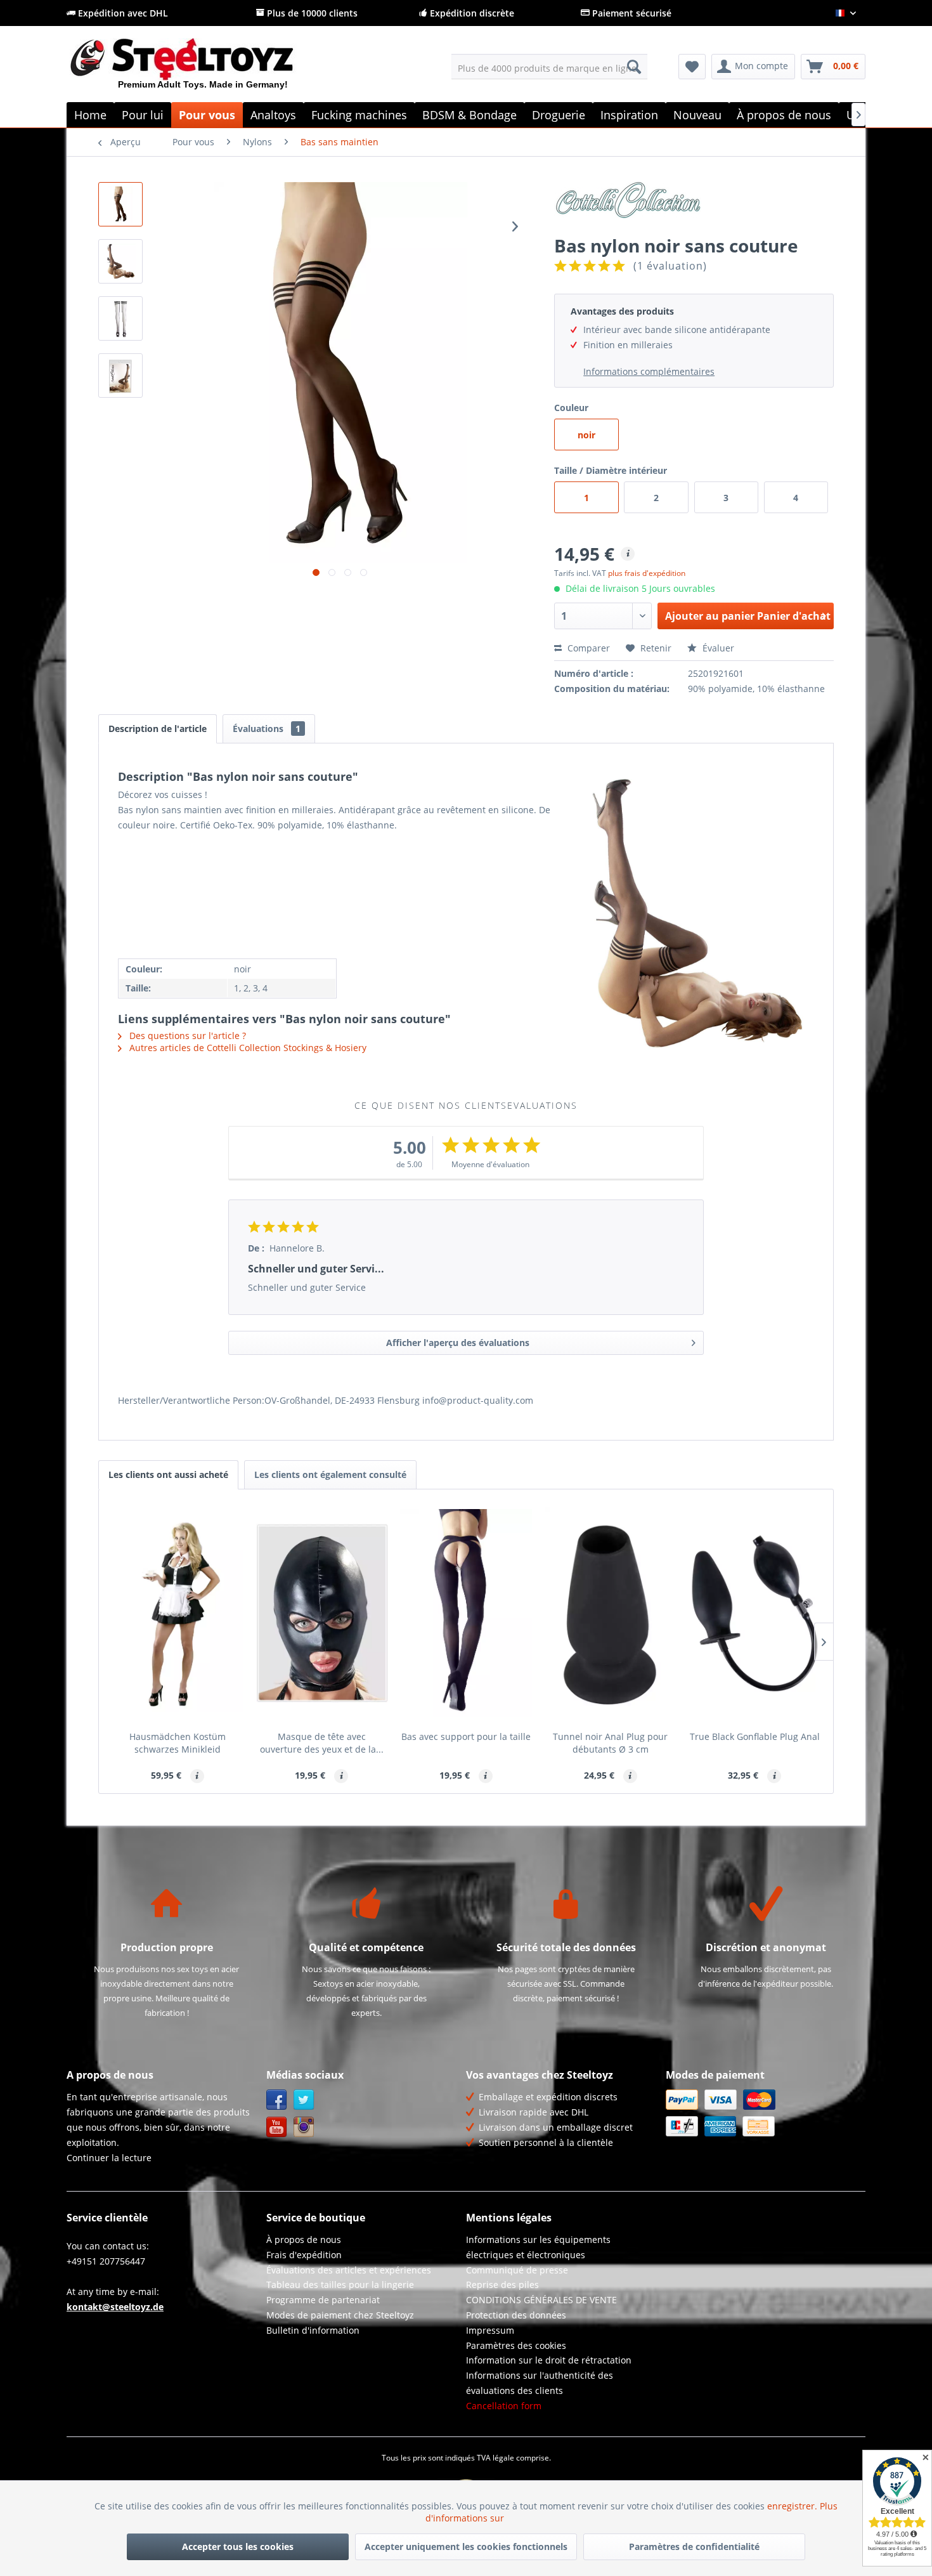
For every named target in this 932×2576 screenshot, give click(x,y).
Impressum (490, 2330)
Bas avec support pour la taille (466, 1736)
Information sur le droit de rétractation (549, 2360)
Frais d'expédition (304, 2255)
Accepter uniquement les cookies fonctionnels (466, 2547)
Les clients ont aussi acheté (168, 1474)
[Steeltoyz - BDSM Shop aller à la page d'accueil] (203, 69)
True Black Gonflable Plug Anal (755, 1736)
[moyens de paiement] (762, 2113)
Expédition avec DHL (122, 13)
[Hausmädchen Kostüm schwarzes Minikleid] (178, 1613)
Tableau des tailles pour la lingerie (340, 2285)
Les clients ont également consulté (330, 1474)
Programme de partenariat (323, 2300)
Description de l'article (158, 729)
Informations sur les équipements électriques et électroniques (538, 2247)
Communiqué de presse (517, 2270)
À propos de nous (304, 2239)
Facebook (277, 2100)
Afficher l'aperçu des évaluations (458, 1343)
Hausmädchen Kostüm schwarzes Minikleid (178, 1743)
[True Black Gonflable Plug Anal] (754, 1613)
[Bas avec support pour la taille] (466, 1613)
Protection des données (516, 2315)
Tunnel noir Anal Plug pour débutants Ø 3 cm (610, 1743)
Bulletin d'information (313, 2330)
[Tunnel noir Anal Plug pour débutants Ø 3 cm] (611, 1613)
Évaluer (717, 648)
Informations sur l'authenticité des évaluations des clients (540, 2383)
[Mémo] (692, 67)
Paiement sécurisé (631, 13)
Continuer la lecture (109, 2158)
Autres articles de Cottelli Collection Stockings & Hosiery (247, 1048)
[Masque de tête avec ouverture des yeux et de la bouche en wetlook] (322, 1613)
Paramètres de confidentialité (694, 2547)
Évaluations (267, 729)
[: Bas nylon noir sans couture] (120, 204)
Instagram (304, 2127)
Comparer (587, 648)
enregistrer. (793, 2506)
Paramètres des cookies (516, 2345)
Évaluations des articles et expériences (349, 2270)
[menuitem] (549, 67)
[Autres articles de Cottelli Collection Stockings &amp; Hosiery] (694, 204)
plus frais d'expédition (647, 573)
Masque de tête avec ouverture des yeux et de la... (322, 1743)
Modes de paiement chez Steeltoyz (340, 2315)
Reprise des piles (502, 2285)
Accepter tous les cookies (238, 2547)
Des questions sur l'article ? (186, 1036)
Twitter (304, 2100)
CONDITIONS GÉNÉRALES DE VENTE (541, 2300)
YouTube (277, 2127)
